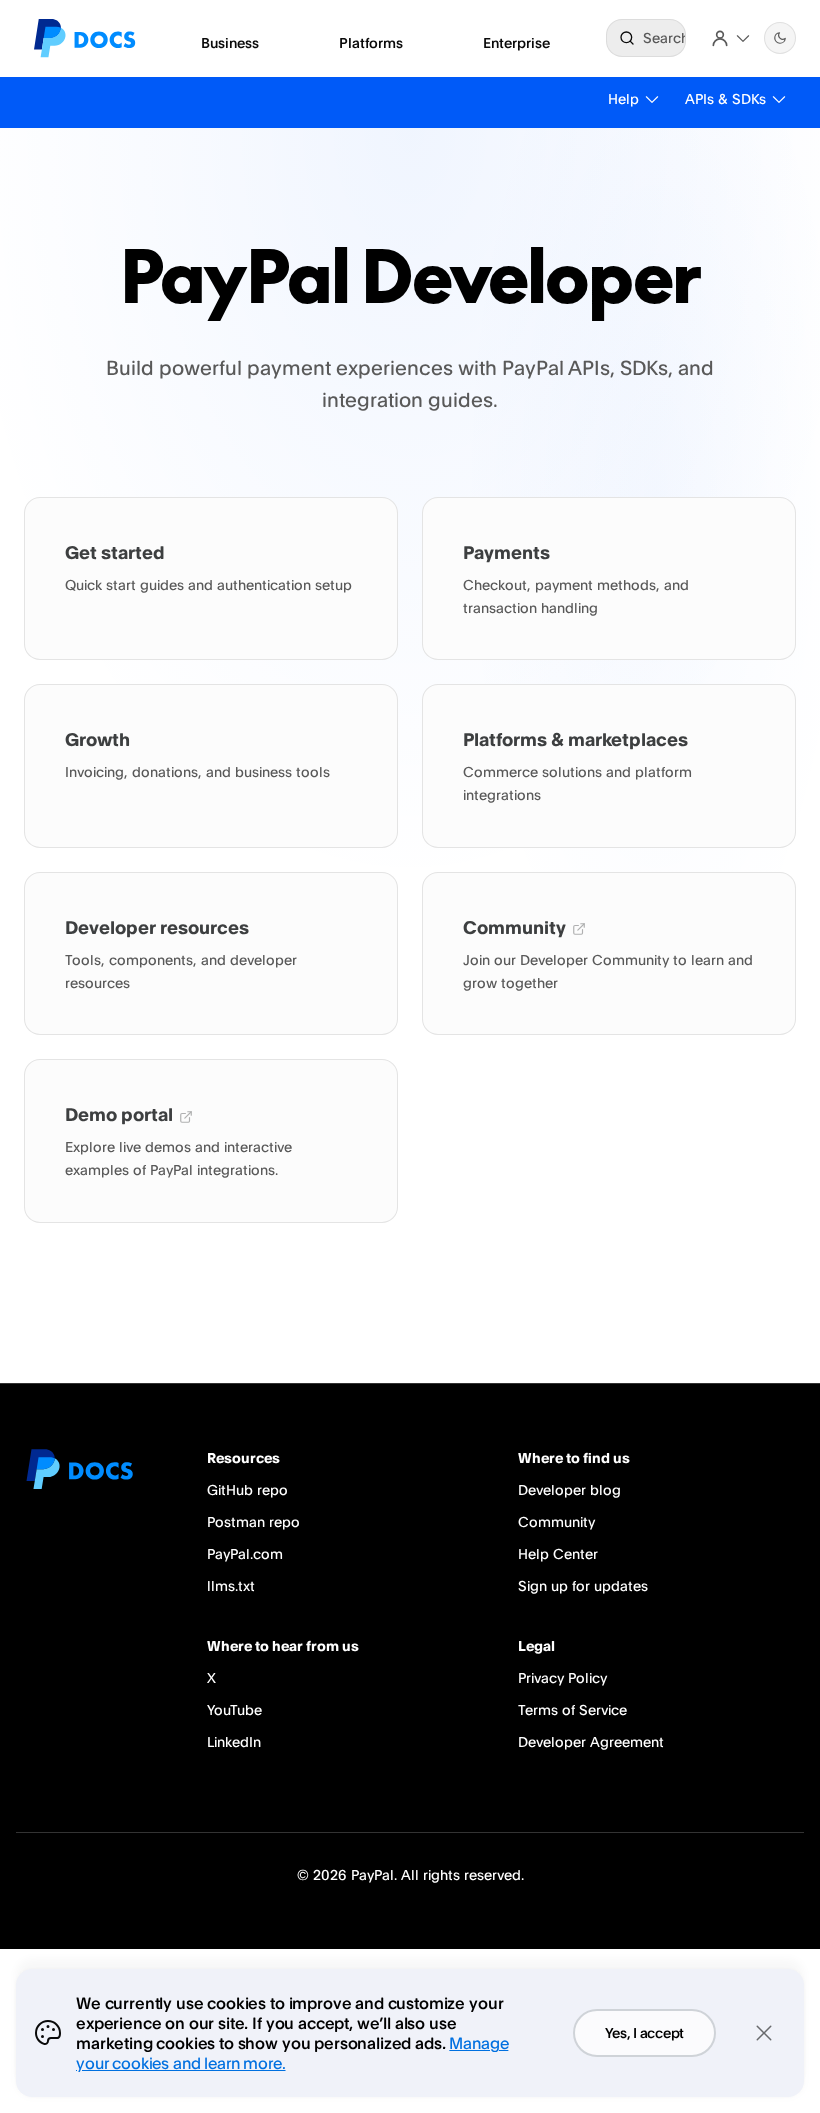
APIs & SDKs (725, 98)
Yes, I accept (644, 2032)
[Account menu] (731, 38)
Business (230, 42)
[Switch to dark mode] (780, 38)
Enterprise (516, 42)
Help (623, 98)
